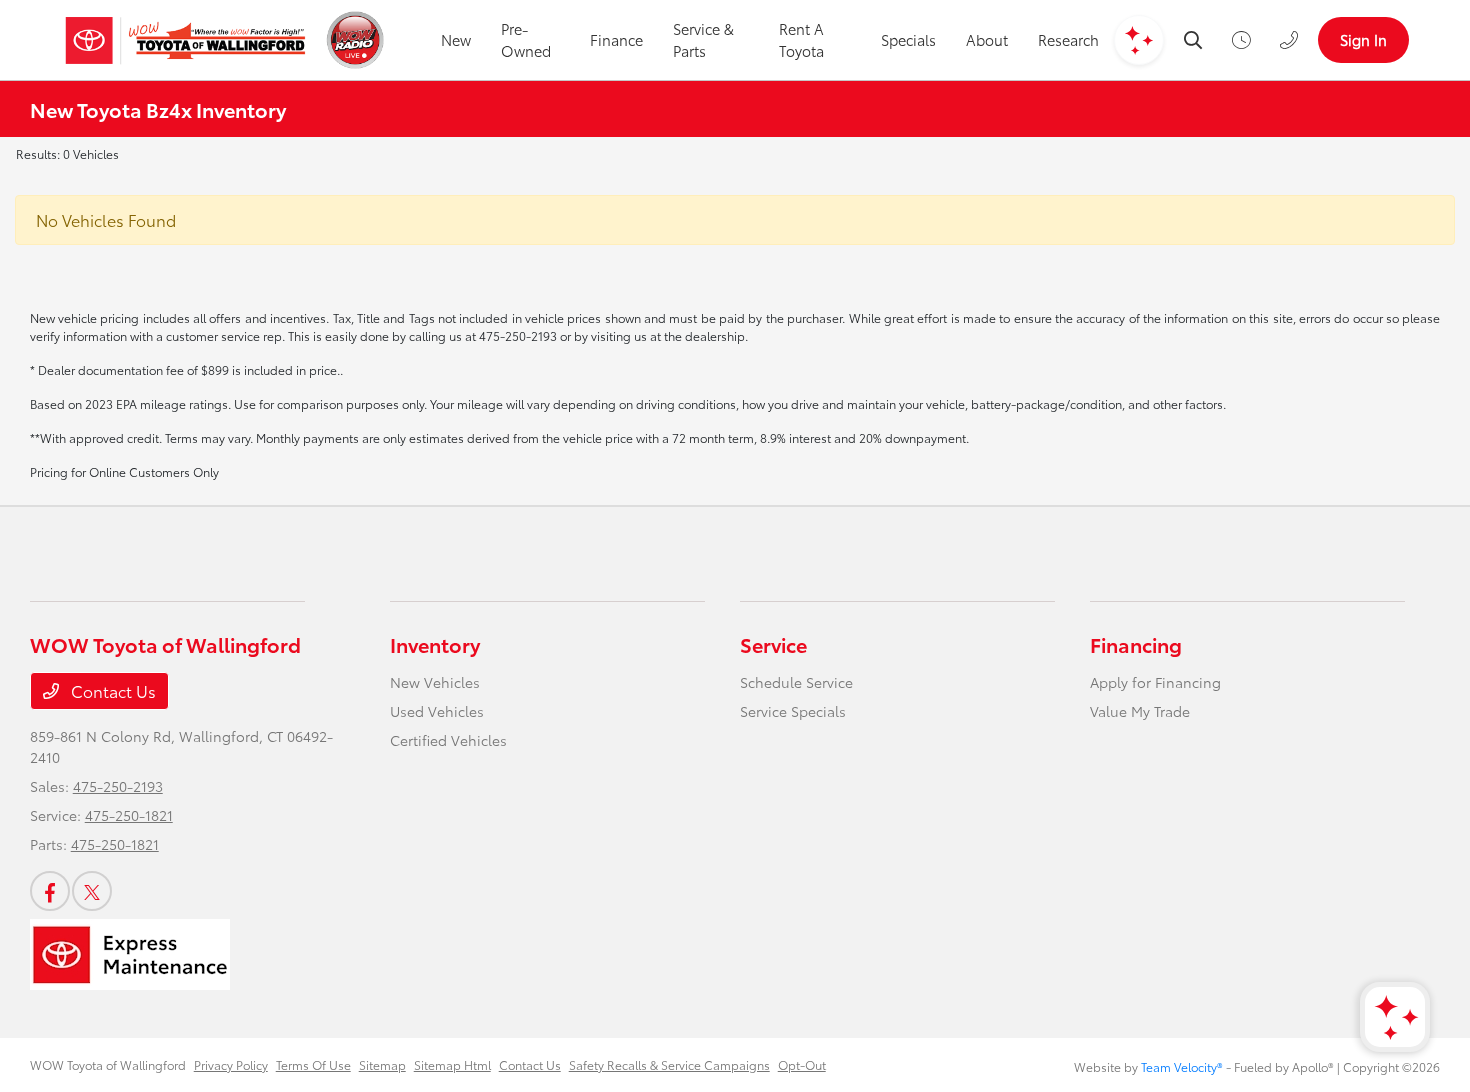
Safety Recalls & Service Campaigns (669, 1064)
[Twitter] (92, 891)
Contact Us (111, 690)
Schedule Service (796, 682)
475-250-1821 (129, 815)
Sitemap (382, 1064)
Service (773, 644)
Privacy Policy (231, 1064)
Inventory (435, 644)
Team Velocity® (1182, 1066)
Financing (1136, 644)
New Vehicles (435, 682)
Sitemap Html (452, 1064)
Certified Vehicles (448, 740)
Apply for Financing (1155, 682)
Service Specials (793, 711)
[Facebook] (50, 891)
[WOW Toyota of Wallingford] (185, 40)
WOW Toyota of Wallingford (108, 1064)
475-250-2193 (118, 786)
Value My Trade (1140, 711)
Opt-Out (802, 1064)
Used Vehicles (437, 711)
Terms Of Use (313, 1064)
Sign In (1363, 39)
